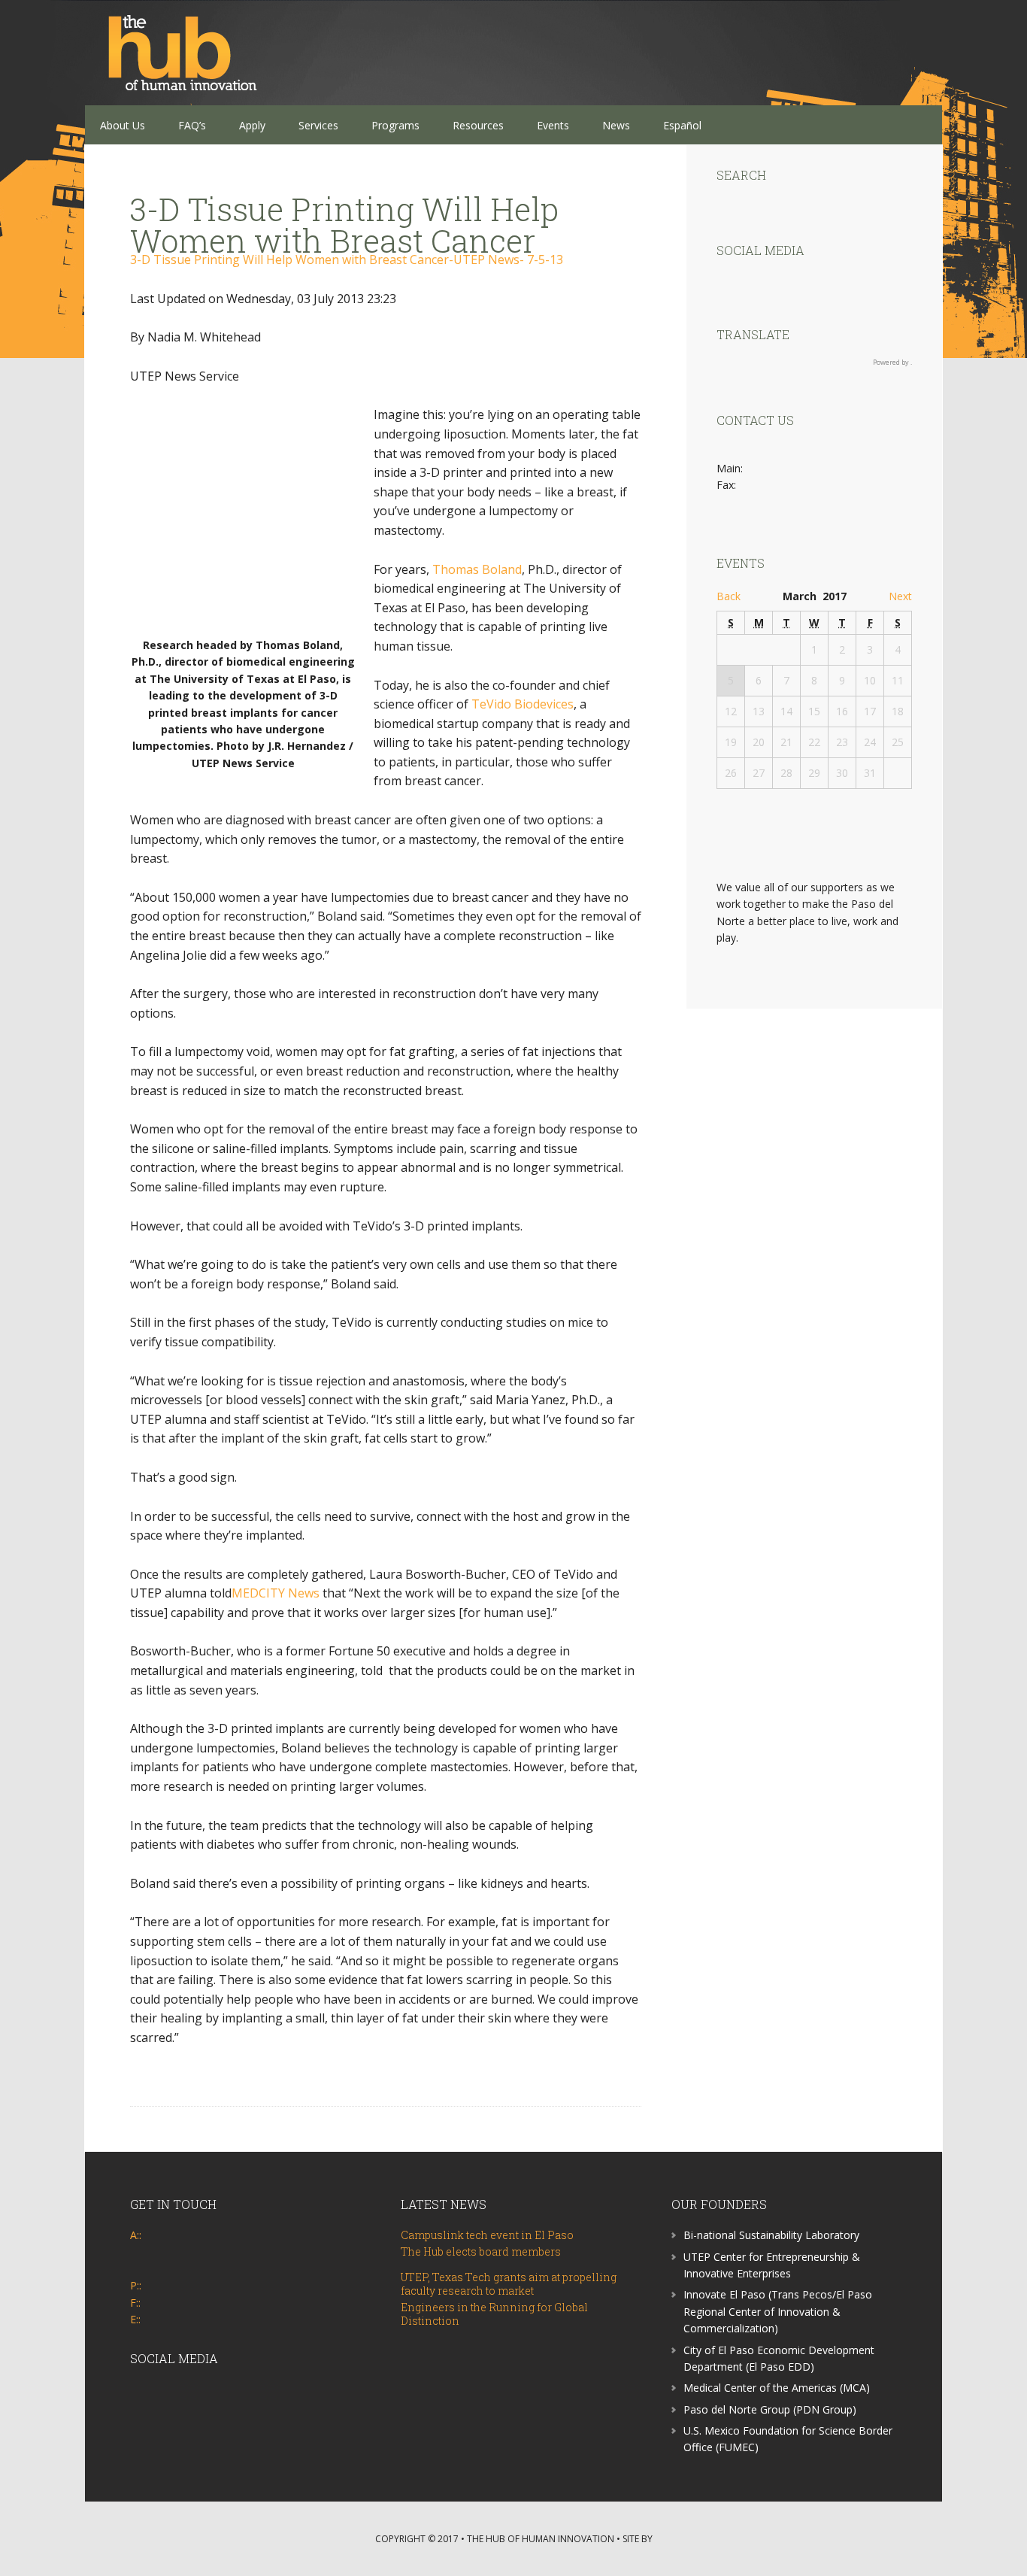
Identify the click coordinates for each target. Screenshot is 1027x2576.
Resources (478, 125)
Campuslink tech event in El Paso (487, 2235)
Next (900, 596)
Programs (395, 125)
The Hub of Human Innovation (183, 53)
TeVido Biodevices (523, 704)
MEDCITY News (276, 1593)
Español (682, 125)
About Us (123, 125)
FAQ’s (192, 125)
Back (729, 596)
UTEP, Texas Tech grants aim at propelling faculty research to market (509, 2284)
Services (318, 125)
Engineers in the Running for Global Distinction (494, 2314)
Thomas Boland (477, 569)
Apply (252, 125)
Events (553, 125)
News (616, 125)
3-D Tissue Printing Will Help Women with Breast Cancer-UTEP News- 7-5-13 (347, 259)
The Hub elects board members (481, 2251)
